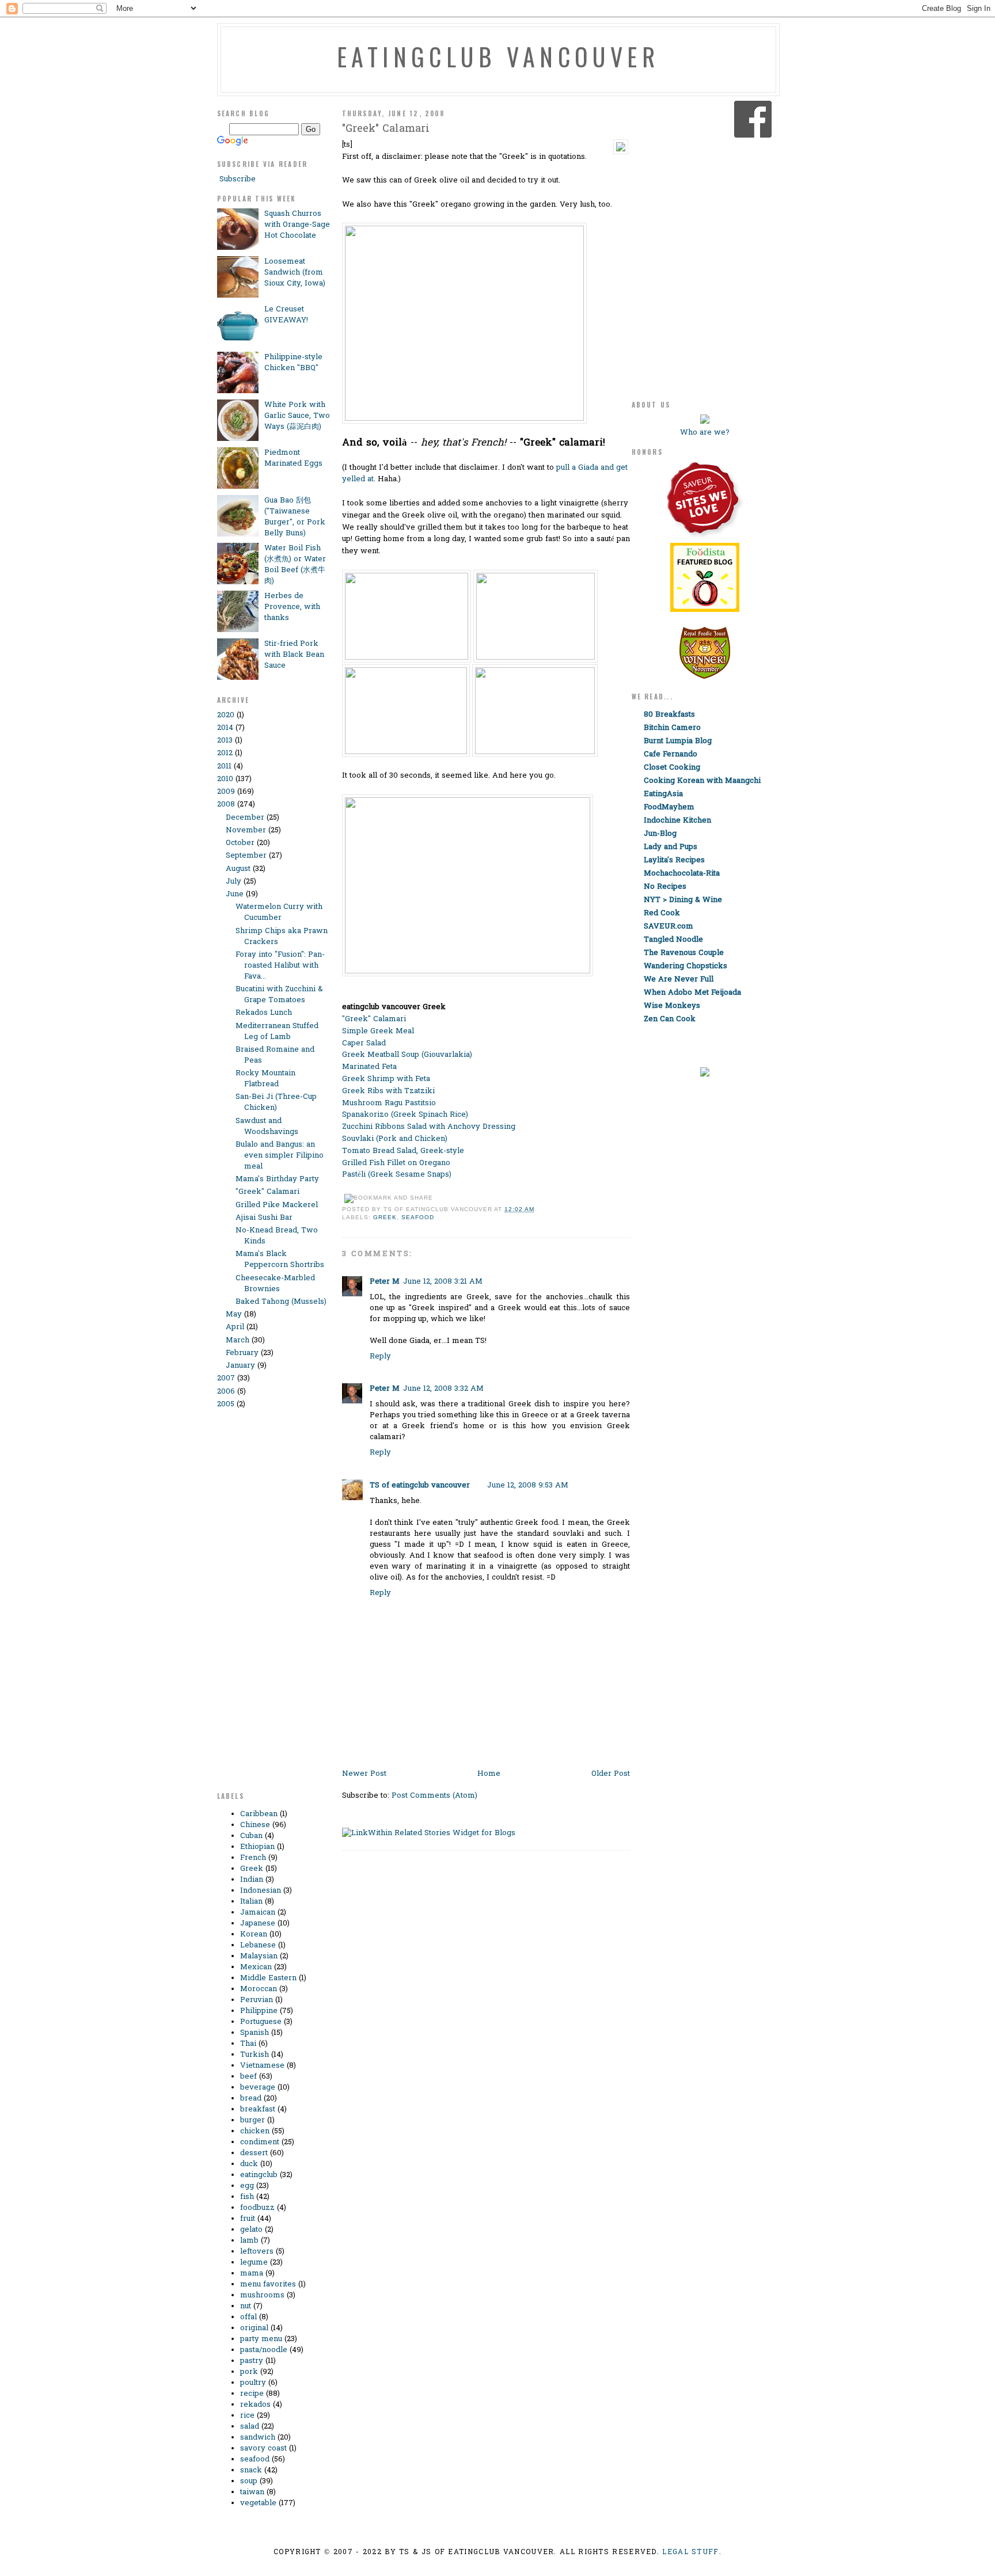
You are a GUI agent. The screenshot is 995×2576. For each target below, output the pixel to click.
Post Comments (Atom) (434, 1796)
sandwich (258, 2438)
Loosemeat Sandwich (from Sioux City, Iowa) (295, 273)
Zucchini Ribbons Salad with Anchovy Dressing (429, 1127)
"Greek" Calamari (267, 1192)
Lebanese (258, 1945)
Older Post (611, 1774)
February (242, 1353)
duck (249, 2164)
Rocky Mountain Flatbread (265, 1079)
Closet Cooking (672, 768)
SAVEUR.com (669, 926)
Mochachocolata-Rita (682, 874)
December (245, 818)
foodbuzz (257, 2208)
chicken (255, 2131)
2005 (226, 1404)
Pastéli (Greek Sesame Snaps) (397, 1175)
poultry (253, 2383)
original (254, 2328)
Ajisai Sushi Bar (264, 1218)
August (238, 869)
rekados (255, 2405)
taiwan (252, 2492)
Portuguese (261, 2022)
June (235, 894)
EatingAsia (663, 794)
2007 (226, 1378)
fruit (248, 2219)
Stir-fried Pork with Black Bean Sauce (294, 655)
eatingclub (259, 2175)
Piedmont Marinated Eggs (293, 458)
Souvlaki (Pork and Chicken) (395, 1139)
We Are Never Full (679, 979)
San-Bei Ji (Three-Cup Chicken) (276, 1102)
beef (248, 2077)
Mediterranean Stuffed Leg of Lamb (277, 1032)
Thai (248, 2044)
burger (252, 2120)
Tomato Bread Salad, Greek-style (403, 1151)
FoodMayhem (669, 807)
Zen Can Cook (670, 1019)
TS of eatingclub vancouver (420, 1485)
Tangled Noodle (673, 940)
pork (249, 2372)
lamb (249, 2241)
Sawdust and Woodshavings (267, 1127)
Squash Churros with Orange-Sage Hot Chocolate (297, 225)
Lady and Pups (671, 847)
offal (248, 2317)
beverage (258, 2088)
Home (489, 1774)
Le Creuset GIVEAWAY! (286, 315)
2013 (225, 741)
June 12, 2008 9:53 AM (528, 1485)
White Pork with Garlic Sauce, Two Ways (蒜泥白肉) (297, 416)
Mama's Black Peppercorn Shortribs (280, 1260)
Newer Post (364, 1774)
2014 (225, 728)
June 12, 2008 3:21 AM (443, 1282)
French (253, 1858)
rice (247, 2416)
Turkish (255, 2055)
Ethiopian (257, 1847)
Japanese (258, 1924)
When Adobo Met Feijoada (692, 993)
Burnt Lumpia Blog (678, 741)
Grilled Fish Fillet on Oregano (396, 1163)
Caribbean (259, 1814)
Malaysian (259, 1956)
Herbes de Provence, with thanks (292, 607)
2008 (226, 804)
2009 (226, 792)
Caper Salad (364, 1043)
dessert (254, 2153)
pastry (252, 2361)
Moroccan (259, 1989)
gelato (251, 2230)
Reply (380, 1357)
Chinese (255, 1825)
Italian (251, 1902)
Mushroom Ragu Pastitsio (389, 1103)
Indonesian (261, 1891)
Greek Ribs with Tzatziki (388, 1091)
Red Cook (662, 913)
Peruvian (257, 2000)
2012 (225, 753)
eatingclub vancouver (498, 56)
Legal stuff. (692, 2552)
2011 (224, 766)
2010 (225, 779)
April (235, 1327)
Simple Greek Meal (378, 1031)
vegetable (258, 2503)
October (240, 843)
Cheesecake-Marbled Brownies (275, 1284)
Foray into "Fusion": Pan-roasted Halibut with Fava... (280, 966)
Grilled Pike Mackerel (277, 1205)
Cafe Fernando (671, 754)
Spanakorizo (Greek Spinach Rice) (405, 1115)
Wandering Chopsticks (686, 966)
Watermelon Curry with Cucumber (279, 912)
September (246, 856)
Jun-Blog (660, 834)
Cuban (251, 1836)
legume (254, 2263)
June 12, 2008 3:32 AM (443, 1389)
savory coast (263, 2448)
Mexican (256, 1967)
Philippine (259, 2011)
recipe (252, 2394)
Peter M (385, 1282)
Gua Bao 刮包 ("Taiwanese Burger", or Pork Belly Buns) (295, 517)
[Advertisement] (263, 1606)
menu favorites (268, 2284)
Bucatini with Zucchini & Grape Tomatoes (279, 995)
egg (247, 2186)
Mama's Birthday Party (277, 1179)
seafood (255, 2459)
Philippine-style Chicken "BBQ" (293, 363)
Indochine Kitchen (677, 821)
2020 (226, 715)
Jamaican (258, 1913)
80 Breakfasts (669, 715)
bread (251, 2099)
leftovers (257, 2252)
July (233, 882)
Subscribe (236, 179)
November (246, 830)
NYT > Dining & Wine (683, 900)
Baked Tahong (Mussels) (281, 1302)
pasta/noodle (264, 2350)
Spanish (255, 2033)
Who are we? (705, 433)
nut (246, 2306)
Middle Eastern (268, 1978)
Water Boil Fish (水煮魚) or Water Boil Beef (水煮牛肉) (295, 565)
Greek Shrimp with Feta (386, 1079)
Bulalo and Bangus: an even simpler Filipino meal (280, 1156)
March (238, 1340)
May (234, 1314)
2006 (226, 1392)
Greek (252, 1869)
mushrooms (262, 2295)
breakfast (258, 2109)
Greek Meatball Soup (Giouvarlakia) (407, 1055)
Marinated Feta (369, 1067)
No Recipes (665, 887)
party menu (261, 2339)
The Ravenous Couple (684, 953)
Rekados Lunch (264, 1013)
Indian (252, 1880)
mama (252, 2273)
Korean (254, 1934)
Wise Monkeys (672, 1006)
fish (247, 2197)
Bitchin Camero (672, 728)
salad (250, 2427)
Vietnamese (262, 2066)
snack (251, 2470)
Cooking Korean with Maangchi (702, 781)
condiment (260, 2142)
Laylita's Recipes (674, 860)
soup (249, 2481)
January (240, 1366)
